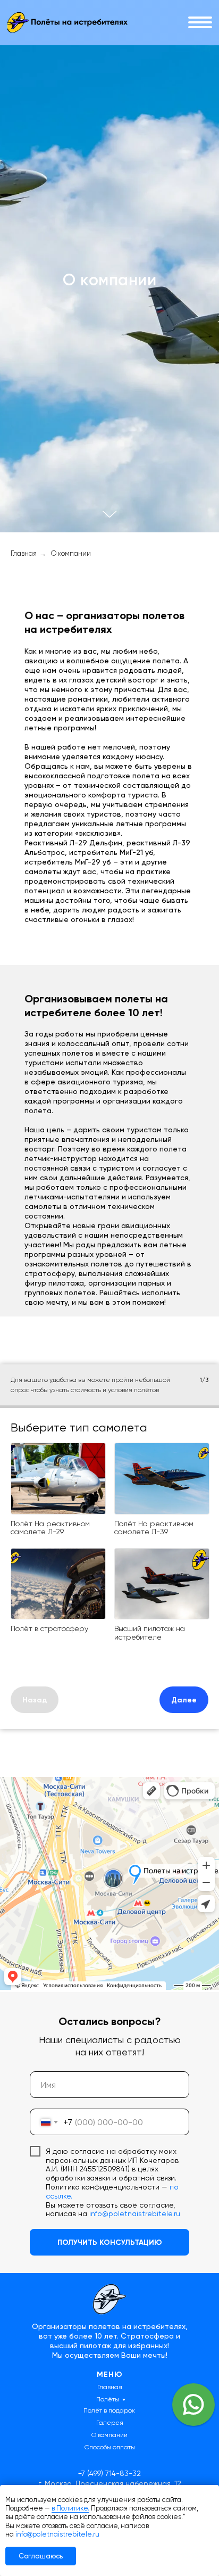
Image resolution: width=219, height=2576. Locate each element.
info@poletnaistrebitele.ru (57, 2534)
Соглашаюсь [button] (41, 2556)
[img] (67, 22)
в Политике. (70, 2508)
